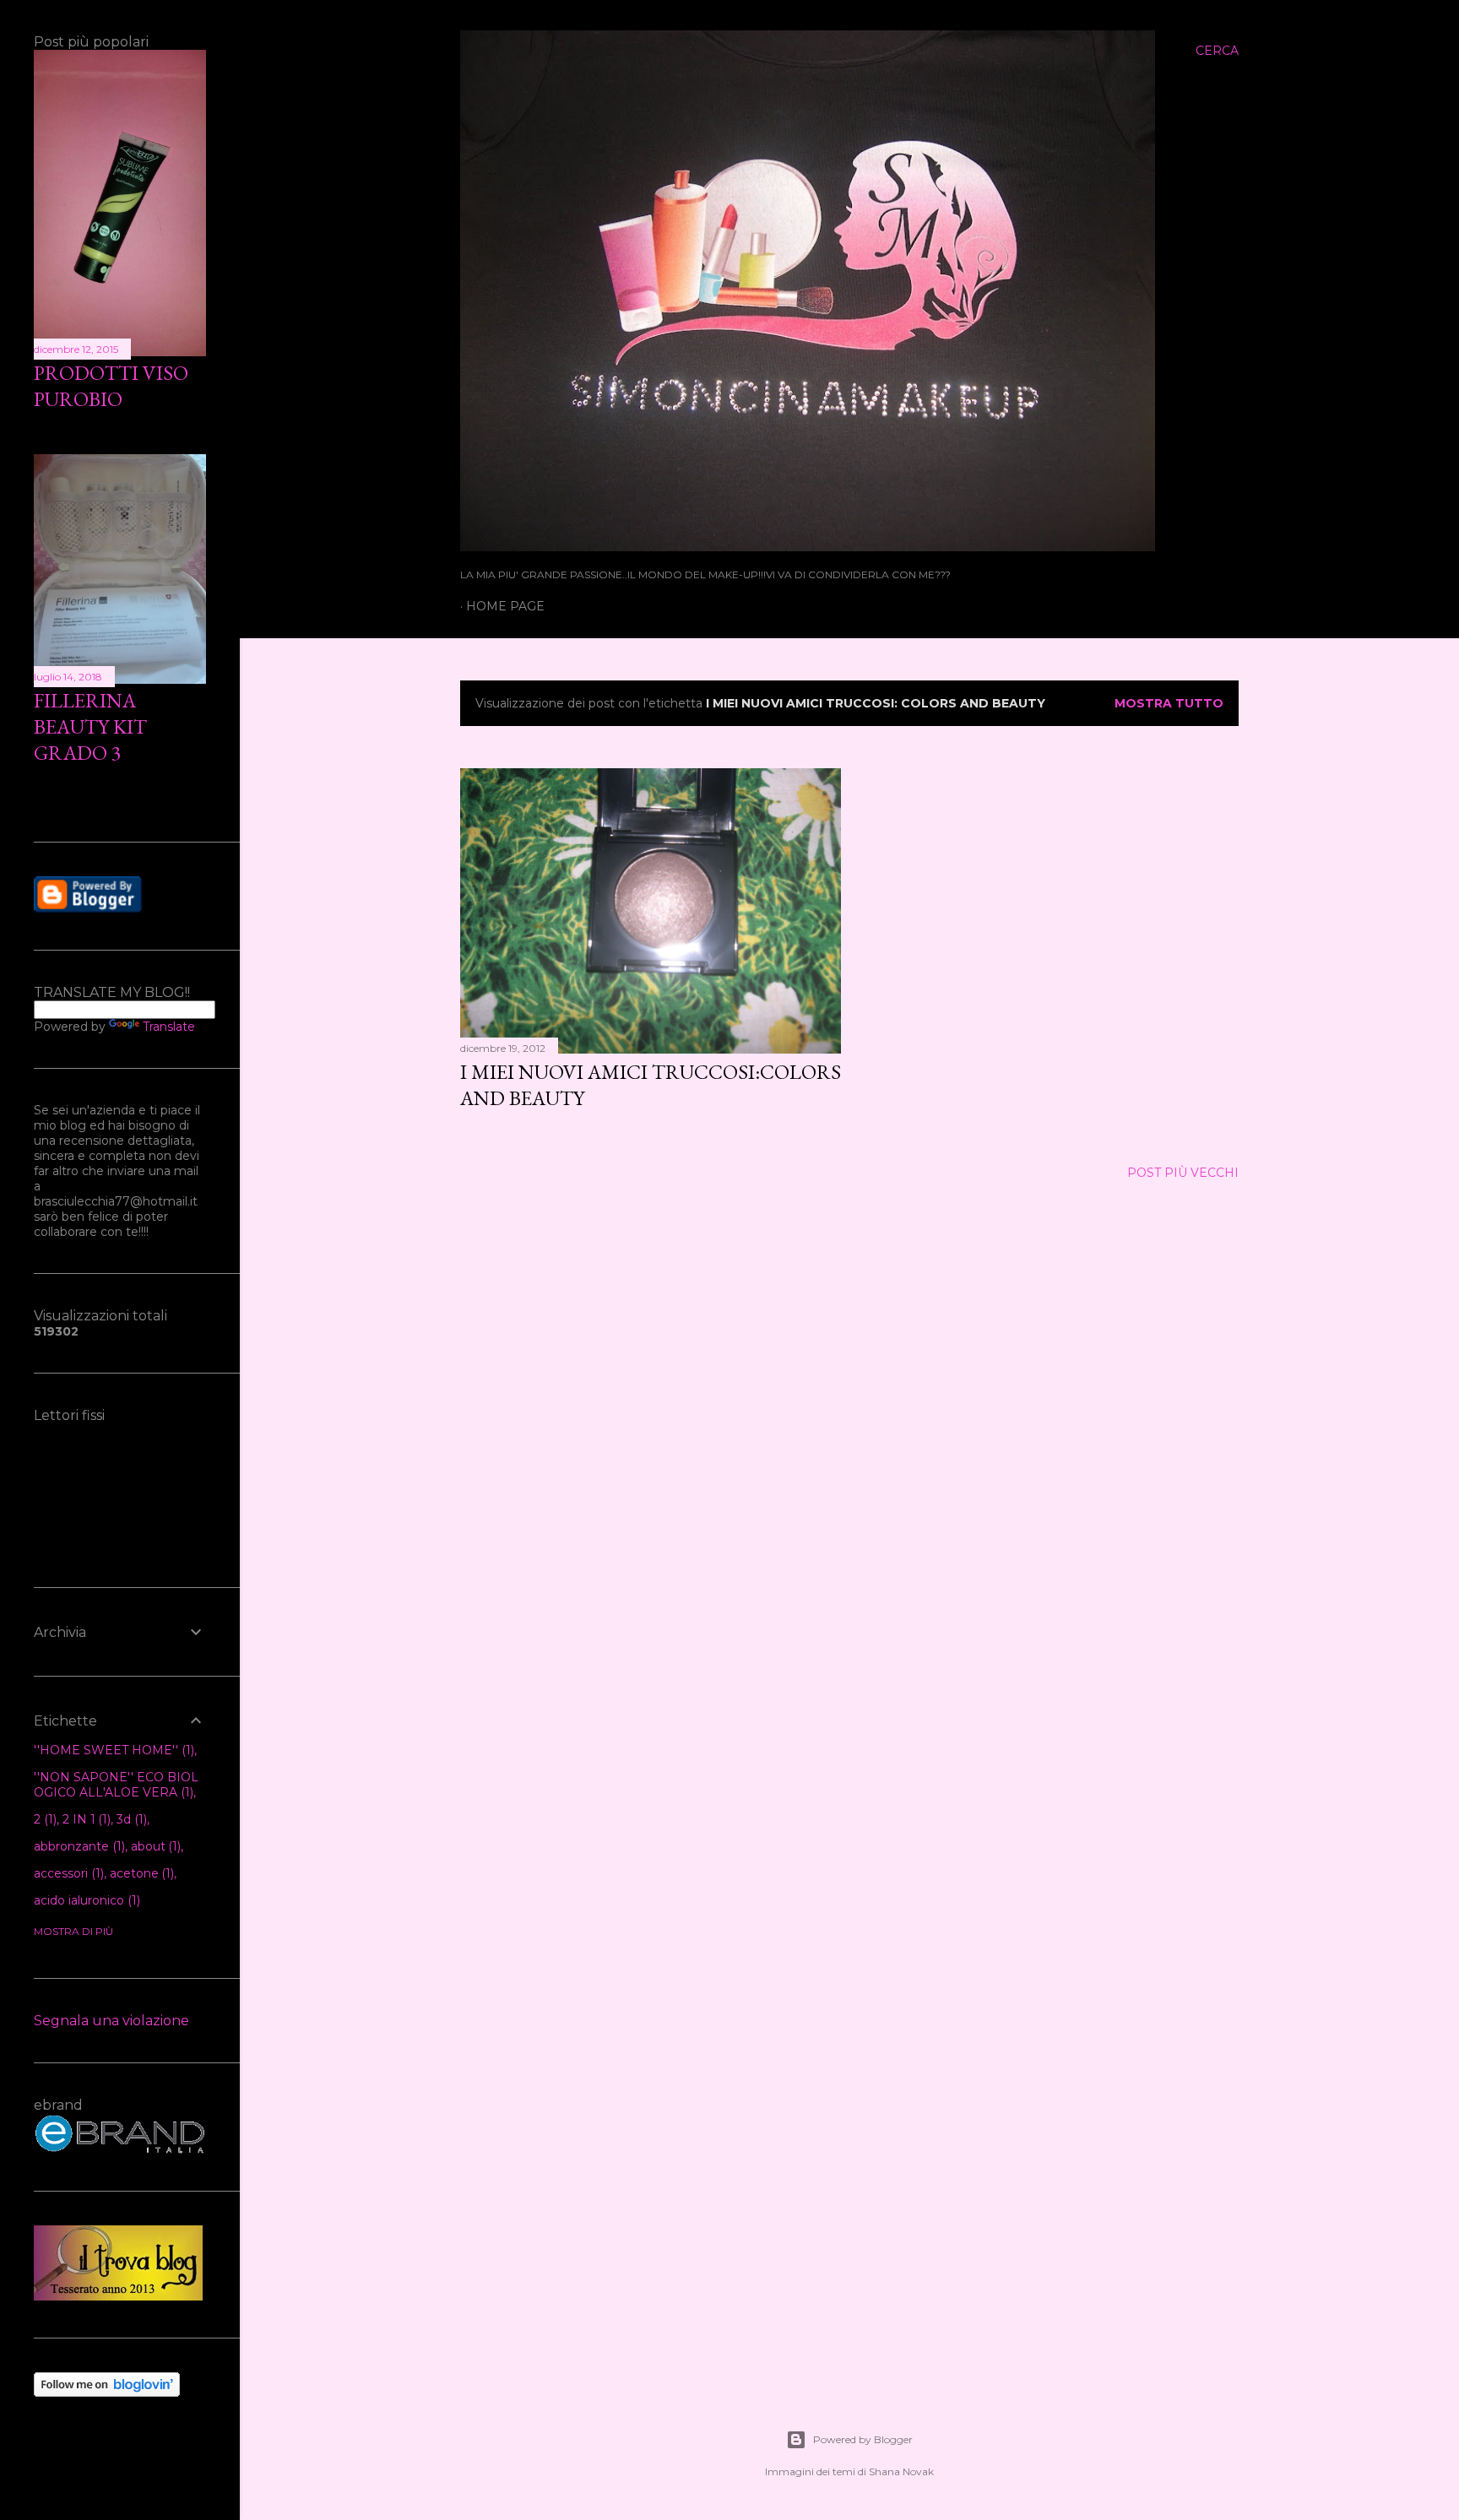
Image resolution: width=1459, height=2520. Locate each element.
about (155, 1846)
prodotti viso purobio (111, 386)
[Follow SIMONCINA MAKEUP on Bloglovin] (107, 2393)
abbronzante (78, 1846)
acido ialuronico (85, 1900)
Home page (505, 606)
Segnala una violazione (111, 2021)
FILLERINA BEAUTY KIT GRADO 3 (90, 726)
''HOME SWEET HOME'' (112, 1750)
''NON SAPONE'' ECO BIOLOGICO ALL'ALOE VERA (116, 1785)
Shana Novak (901, 2471)
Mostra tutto (1169, 703)
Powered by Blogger (863, 2439)
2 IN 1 (85, 1819)
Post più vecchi (1183, 1173)
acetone (141, 1873)
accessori (67, 1873)
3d (130, 1819)
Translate (169, 1027)
